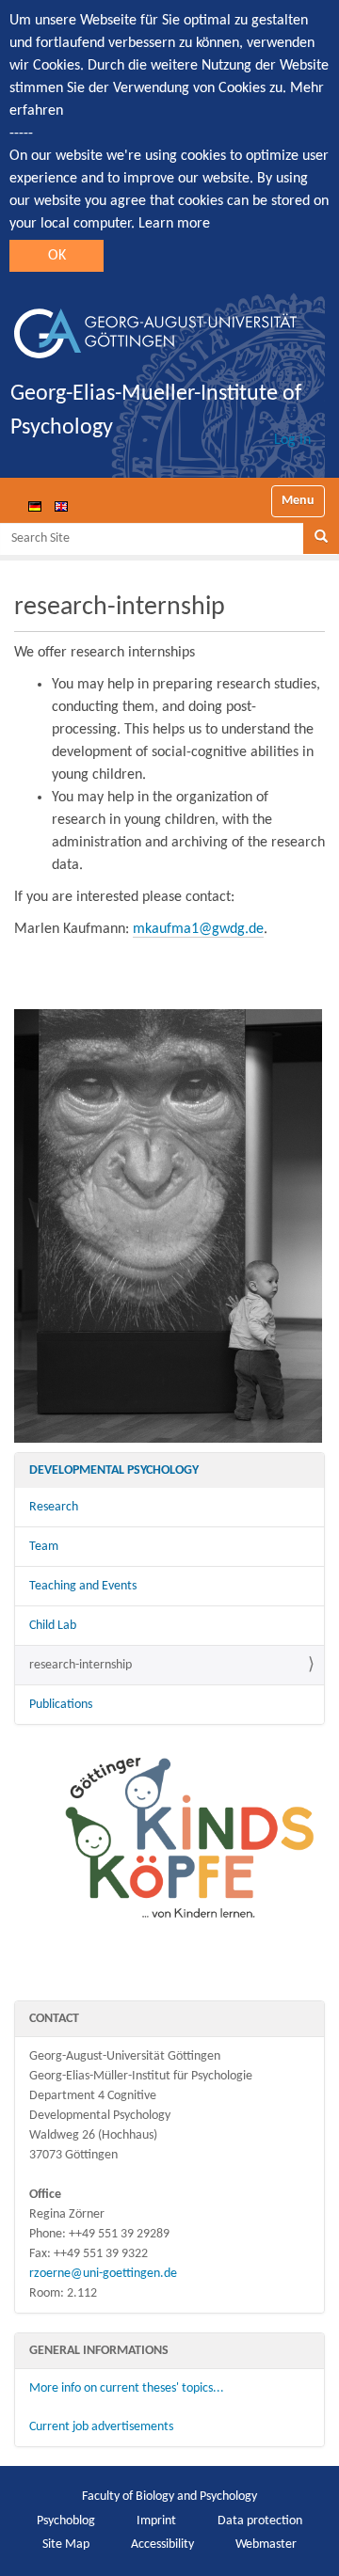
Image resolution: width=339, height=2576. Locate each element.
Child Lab (53, 1626)
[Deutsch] (35, 506)
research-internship (81, 1665)
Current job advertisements (101, 2427)
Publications (61, 1705)
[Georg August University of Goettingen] (155, 326)
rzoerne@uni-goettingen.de (103, 2274)
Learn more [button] (174, 224)
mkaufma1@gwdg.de (198, 929)
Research (54, 1507)
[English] (61, 506)
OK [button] (57, 256)
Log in (292, 440)
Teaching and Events (83, 1586)
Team (44, 1547)
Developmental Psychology (114, 1470)
